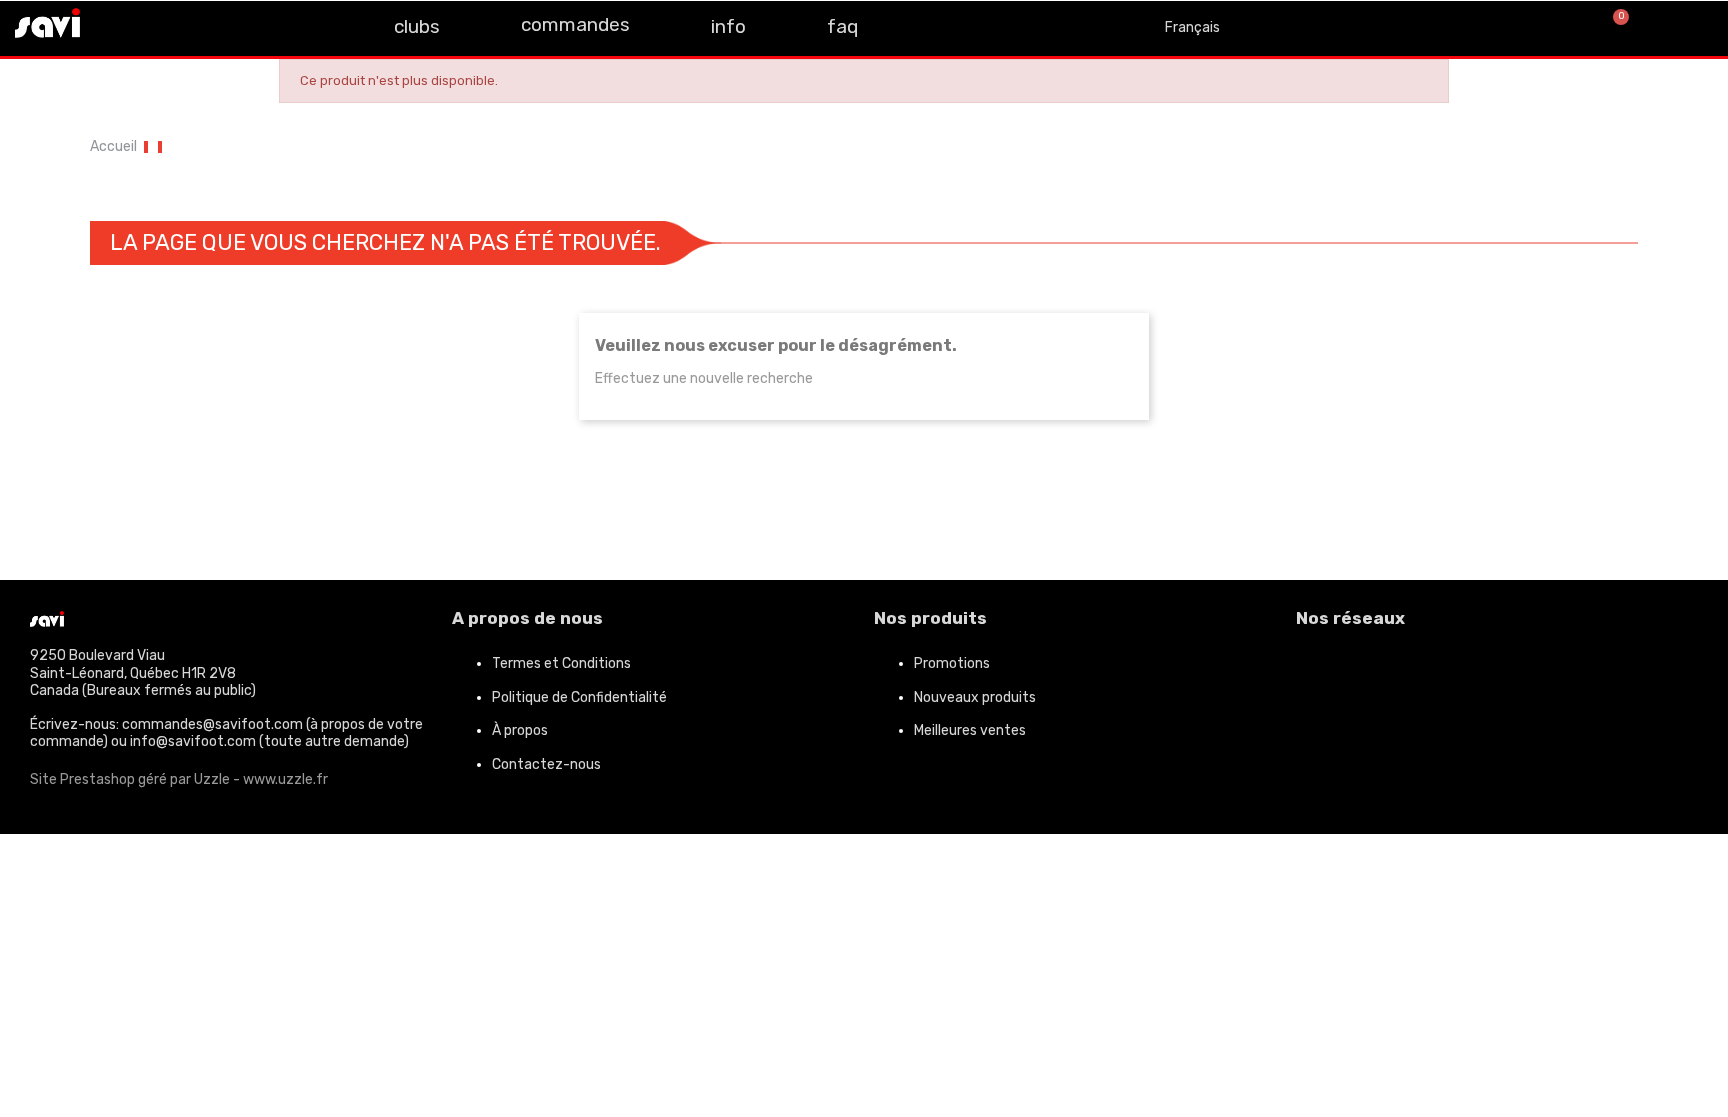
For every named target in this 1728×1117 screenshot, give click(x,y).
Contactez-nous (546, 764)
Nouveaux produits (975, 697)
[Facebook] (1321, 672)
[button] (1546, 28)
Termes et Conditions (561, 663)
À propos (520, 730)
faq (842, 26)
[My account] (1687, 28)
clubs (417, 26)
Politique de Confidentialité (579, 697)
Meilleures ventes (970, 730)
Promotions (952, 663)
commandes (575, 24)
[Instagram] (165, 26)
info (728, 26)
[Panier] (1612, 28)
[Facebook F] (120, 26)
